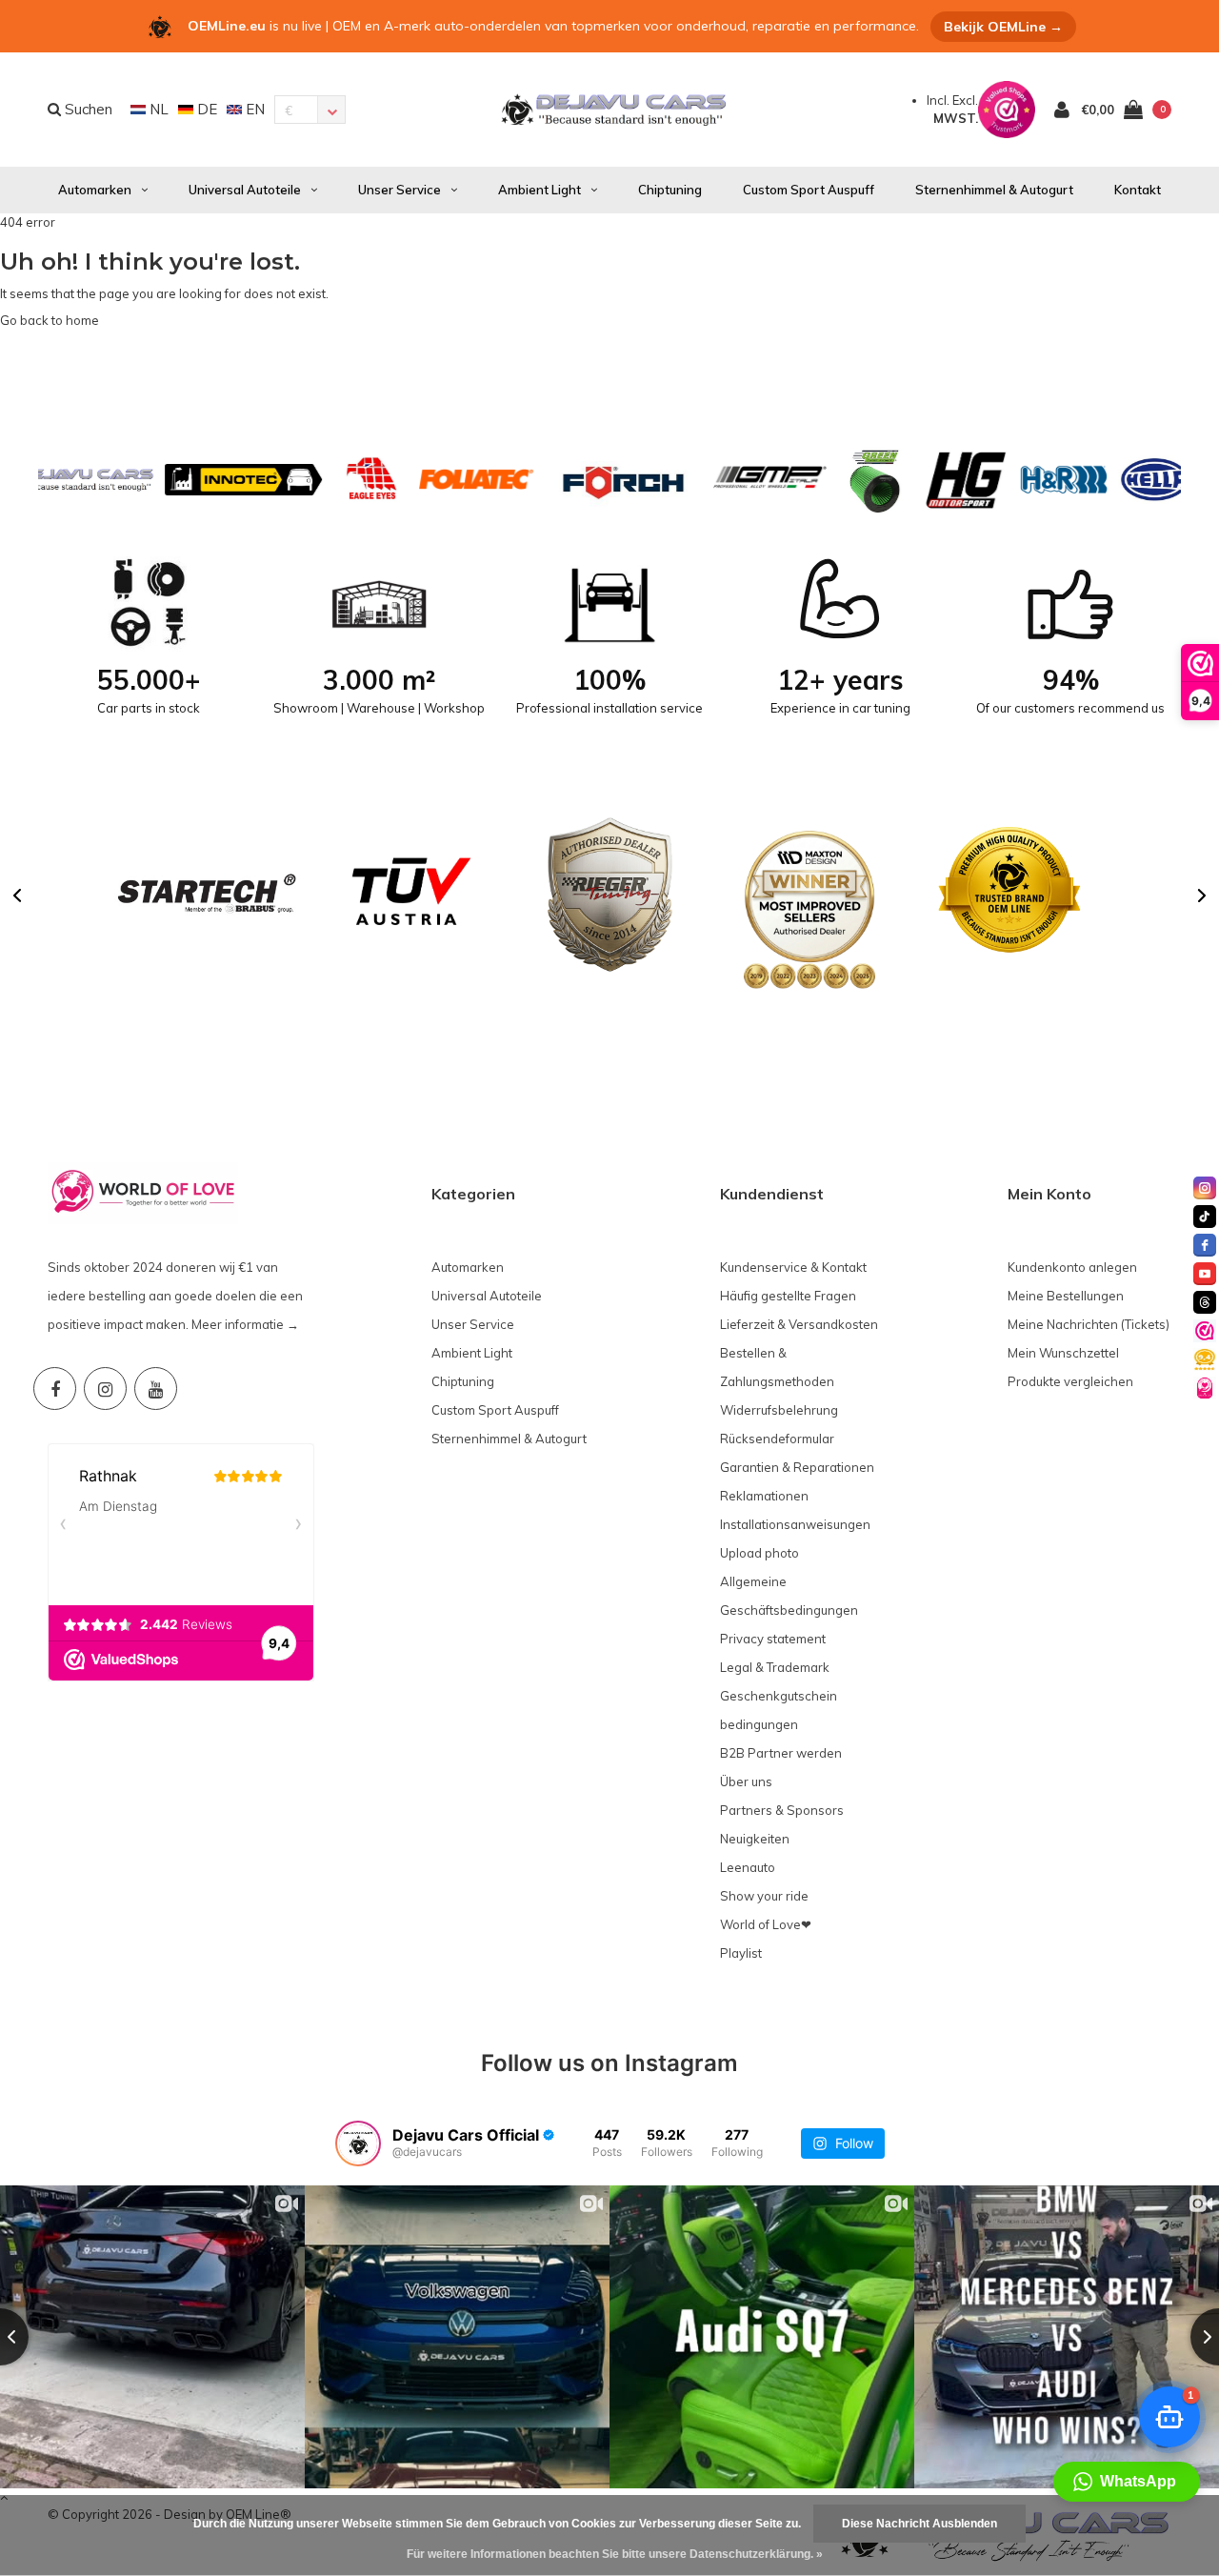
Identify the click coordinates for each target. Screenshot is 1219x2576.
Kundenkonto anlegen (1072, 1267)
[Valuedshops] (1205, 1331)
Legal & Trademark (775, 1667)
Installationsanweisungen (795, 1524)
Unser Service (400, 190)
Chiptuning (670, 190)
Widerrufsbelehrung (779, 1410)
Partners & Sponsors (782, 1810)
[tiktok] (1205, 1217)
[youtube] (1205, 1274)
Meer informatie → (245, 1324)
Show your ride (764, 1896)
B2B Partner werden (781, 1753)
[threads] (1205, 1302)
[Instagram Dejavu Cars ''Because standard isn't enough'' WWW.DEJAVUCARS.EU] (105, 1389)
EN (253, 109)
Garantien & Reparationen (797, 1467)
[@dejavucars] (358, 2143)
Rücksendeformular (777, 1439)
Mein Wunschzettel (1063, 1353)
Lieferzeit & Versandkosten (799, 1324)
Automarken (95, 190)
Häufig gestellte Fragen (788, 1296)
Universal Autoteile (245, 190)
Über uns (746, 1781)
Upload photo (759, 1553)
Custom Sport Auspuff (809, 190)
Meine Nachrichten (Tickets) (1089, 1324)
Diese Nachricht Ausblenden (919, 2524)
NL (157, 109)
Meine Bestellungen (1066, 1296)
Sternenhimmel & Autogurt (994, 190)
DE (205, 109)
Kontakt (1138, 190)
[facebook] (1205, 1245)
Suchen (87, 109)
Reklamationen (764, 1496)
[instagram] (1205, 1188)
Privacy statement (773, 1639)
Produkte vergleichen (1070, 1381)
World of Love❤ (766, 1924)
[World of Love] (1205, 1388)
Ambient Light (540, 190)
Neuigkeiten (755, 1839)
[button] (17, 896)
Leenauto (748, 1867)
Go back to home (50, 320)
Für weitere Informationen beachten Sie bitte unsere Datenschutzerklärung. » (615, 2554)
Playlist (741, 1953)
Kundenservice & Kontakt (793, 1267)
